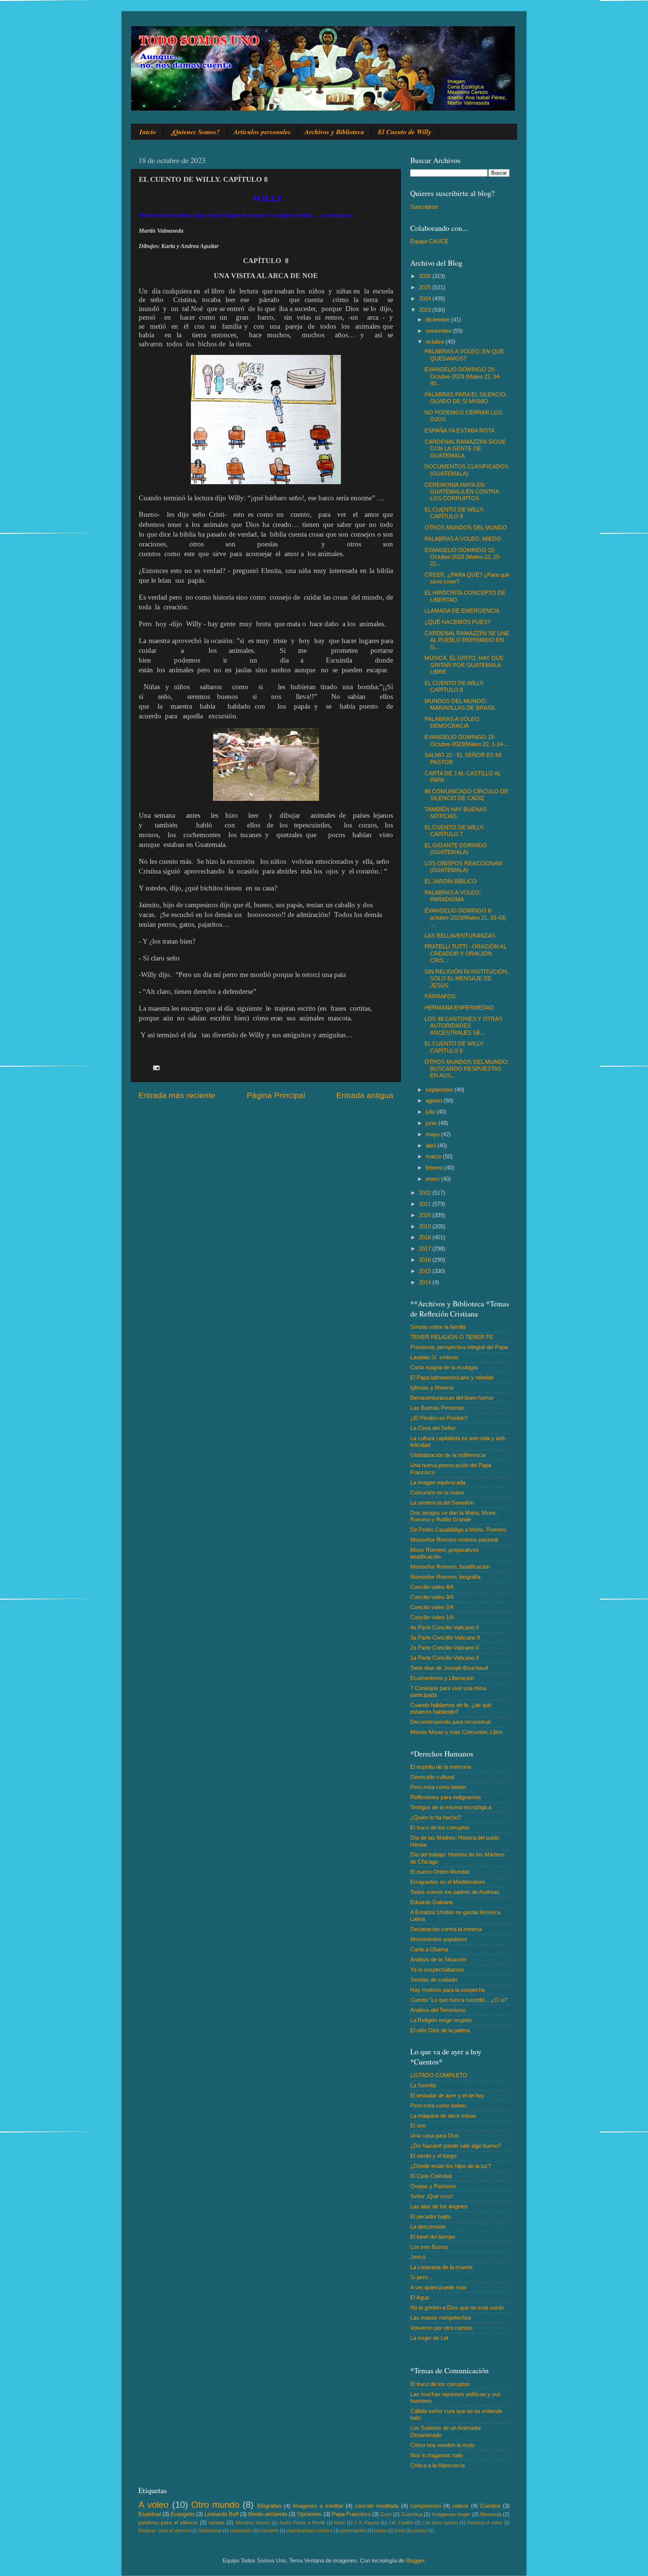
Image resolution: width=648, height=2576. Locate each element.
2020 (426, 1215)
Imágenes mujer (451, 2514)
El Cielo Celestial (431, 2176)
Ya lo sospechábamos (437, 1969)
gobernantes (353, 2531)
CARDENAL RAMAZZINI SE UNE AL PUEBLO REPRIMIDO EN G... (467, 640)
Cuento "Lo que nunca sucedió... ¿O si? (459, 2000)
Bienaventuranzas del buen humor (452, 1398)
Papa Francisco (351, 2514)
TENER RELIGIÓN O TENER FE (452, 1337)
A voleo (153, 2505)
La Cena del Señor (433, 1428)
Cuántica (412, 2514)
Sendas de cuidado (434, 1980)
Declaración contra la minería (446, 1929)
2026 (426, 276)
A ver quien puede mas (438, 2287)
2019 (426, 1226)
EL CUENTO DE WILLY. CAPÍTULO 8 (454, 686)
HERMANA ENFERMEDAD (459, 1008)
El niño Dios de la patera (440, 2030)
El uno (418, 2125)
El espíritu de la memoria (441, 1767)
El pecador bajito (430, 2216)
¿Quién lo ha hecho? (436, 1817)
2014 (426, 1282)
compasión (241, 2531)
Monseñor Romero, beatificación (450, 1567)
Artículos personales (262, 132)
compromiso (426, 2506)
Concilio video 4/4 (432, 1587)
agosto (435, 1100)
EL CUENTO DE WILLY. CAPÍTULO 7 (454, 831)
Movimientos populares (439, 1939)
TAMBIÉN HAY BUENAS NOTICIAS (456, 813)
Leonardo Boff (221, 2514)
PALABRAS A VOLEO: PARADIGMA (453, 896)
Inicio (148, 132)
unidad (420, 2531)
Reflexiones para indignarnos (446, 1797)
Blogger (415, 2560)
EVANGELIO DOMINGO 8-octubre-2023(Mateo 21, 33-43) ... (465, 917)
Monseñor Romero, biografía (445, 1577)
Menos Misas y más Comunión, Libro (456, 1732)
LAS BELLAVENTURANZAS (460, 936)
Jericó (418, 2257)
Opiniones (309, 2514)
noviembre (439, 331)
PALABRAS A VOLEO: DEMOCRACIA (453, 722)
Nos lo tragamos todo (436, 2455)
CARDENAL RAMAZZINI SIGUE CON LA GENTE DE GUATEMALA (465, 449)
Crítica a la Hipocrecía (437, 2465)
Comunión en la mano (437, 1492)
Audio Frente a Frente (302, 2523)
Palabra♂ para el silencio (164, 2531)
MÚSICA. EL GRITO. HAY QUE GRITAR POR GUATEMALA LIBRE (464, 665)
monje (381, 2531)
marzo (434, 1156)
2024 (426, 298)
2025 (426, 287)
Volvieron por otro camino (441, 2328)
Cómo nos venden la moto (442, 2445)
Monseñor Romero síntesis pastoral (454, 1540)
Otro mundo (215, 2505)
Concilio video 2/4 (432, 1607)
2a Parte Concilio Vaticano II (445, 1648)
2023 (426, 310)
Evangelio (183, 2514)
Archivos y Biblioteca (334, 132)
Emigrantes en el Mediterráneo (448, 1882)
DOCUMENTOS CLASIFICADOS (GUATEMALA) (466, 470)
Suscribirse (424, 207)
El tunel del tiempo (433, 2237)
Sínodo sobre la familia (438, 1327)
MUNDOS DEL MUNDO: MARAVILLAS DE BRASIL (460, 704)
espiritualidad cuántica (310, 2531)
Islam (340, 2523)
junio (432, 1123)
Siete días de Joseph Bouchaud (449, 1668)
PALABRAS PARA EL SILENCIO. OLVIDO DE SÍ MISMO (466, 398)
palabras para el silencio (168, 2523)
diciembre (438, 319)
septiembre (440, 1090)
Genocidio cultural (432, 1777)
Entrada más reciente (177, 1095)
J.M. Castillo (401, 2523)
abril (431, 1145)
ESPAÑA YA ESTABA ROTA (460, 430)
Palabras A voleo (485, 2523)
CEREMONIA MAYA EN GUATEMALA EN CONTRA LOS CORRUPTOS (462, 492)
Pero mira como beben (438, 1787)
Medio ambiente (268, 2514)
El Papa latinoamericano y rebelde (452, 1377)
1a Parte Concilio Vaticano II (445, 1658)
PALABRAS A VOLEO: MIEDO (463, 539)
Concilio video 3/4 (432, 1597)
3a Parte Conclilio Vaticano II (445, 1637)
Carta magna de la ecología (444, 1367)
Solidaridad (210, 2531)
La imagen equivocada (438, 1482)
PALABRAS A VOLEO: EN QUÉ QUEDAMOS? (464, 355)
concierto (269, 2531)
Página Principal (276, 1095)
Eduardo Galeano (432, 1902)
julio (431, 1112)
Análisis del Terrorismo (438, 2010)
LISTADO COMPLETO (439, 2075)
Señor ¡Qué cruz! (431, 2196)
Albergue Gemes (253, 2523)
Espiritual (150, 2514)
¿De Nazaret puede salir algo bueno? (456, 2146)
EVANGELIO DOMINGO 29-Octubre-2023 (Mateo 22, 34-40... (463, 376)
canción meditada (377, 2506)
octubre (436, 342)
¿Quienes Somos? (195, 132)
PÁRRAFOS (440, 996)
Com (386, 2514)
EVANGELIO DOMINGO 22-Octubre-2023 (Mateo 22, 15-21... (463, 557)
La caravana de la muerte (441, 2267)
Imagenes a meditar (318, 2506)
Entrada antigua (365, 1095)
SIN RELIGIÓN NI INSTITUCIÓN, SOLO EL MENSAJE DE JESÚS (466, 978)
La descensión (428, 2227)
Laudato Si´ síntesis (434, 1357)
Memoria (491, 2514)
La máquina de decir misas (443, 2116)
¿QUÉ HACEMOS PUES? (457, 622)
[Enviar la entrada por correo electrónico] (156, 1067)
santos (216, 2523)
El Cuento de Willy (405, 132)
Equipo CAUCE (429, 241)
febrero (435, 1168)
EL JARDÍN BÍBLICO (451, 881)
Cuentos (490, 2506)
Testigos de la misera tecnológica (451, 1807)
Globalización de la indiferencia (448, 1455)
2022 (426, 1193)
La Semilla (423, 2085)
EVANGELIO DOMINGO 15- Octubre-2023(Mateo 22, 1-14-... (467, 740)
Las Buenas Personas (437, 1408)
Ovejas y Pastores (433, 2186)
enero (433, 1179)
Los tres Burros (429, 2247)
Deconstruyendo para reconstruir (451, 1722)
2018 (426, 1237)
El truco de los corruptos (440, 1827)
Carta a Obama (429, 1949)
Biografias (269, 2506)
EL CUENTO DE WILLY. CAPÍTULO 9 (454, 513)
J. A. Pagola (367, 2523)
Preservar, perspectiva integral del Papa (459, 1347)
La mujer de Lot (429, 2338)
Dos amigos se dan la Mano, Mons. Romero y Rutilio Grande (454, 1516)
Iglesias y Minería (432, 1387)
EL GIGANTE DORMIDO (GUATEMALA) (456, 849)
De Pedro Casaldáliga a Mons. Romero (458, 1530)
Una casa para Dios (435, 2135)
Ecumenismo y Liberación (442, 1678)
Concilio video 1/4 (432, 1617)
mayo (433, 1134)
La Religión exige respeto (441, 2020)
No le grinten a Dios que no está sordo (457, 2307)
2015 (426, 1271)
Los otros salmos (440, 2523)
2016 (426, 1260)
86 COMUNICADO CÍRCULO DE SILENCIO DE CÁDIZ (466, 795)
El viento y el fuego (433, 2156)
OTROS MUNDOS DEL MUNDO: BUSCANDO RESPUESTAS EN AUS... (466, 1069)
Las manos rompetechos (441, 2318)
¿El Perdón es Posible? (439, 1418)
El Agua (420, 2297)
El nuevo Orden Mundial (440, 1872)
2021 (426, 1204)
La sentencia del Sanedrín (442, 1503)
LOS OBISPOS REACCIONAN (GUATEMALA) (463, 867)
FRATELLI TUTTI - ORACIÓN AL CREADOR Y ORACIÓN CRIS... (465, 953)
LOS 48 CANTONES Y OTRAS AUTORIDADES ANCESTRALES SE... (463, 1026)
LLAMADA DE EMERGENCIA (462, 611)
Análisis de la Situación (438, 1959)
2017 (426, 1248)
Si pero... (421, 2277)
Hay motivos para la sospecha (448, 1990)
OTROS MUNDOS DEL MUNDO (466, 527)
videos (460, 2506)
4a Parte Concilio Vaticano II (445, 1627)
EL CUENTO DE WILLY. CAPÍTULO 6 (454, 1047)
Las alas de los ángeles (439, 2206)
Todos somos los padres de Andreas (455, 1892)
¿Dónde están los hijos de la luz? (451, 2166)
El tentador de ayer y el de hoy (447, 2095)
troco (400, 2531)
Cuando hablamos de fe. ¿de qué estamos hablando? (451, 1708)
